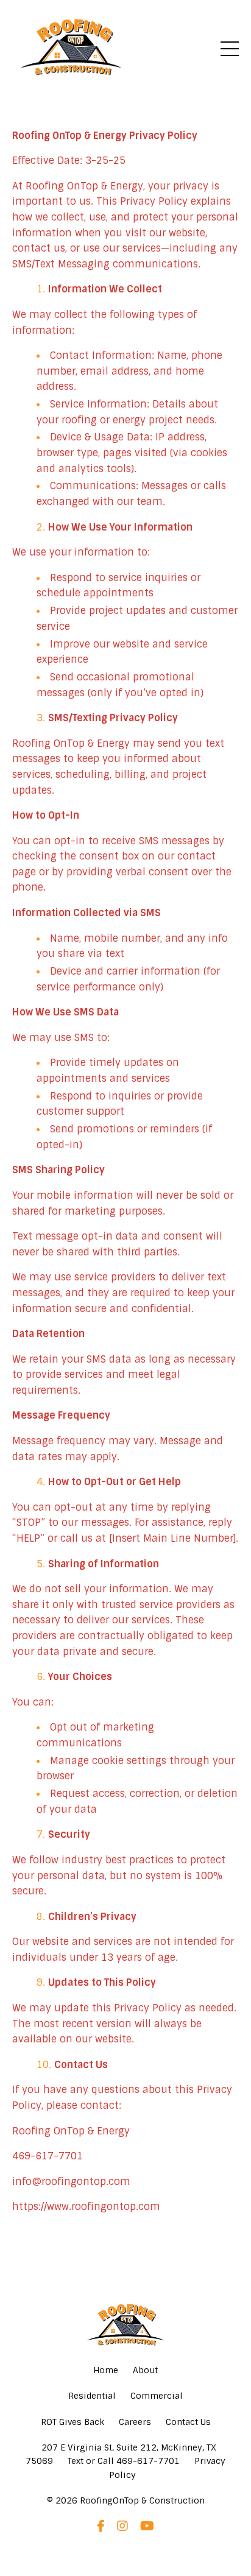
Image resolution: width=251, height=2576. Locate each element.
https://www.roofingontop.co (81, 2207)
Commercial (157, 2396)
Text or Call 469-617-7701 (124, 2461)
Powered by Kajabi (126, 2545)
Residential (92, 2396)
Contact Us (188, 2422)
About (145, 2370)
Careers (135, 2422)
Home (106, 2370)
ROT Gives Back (72, 2422)
